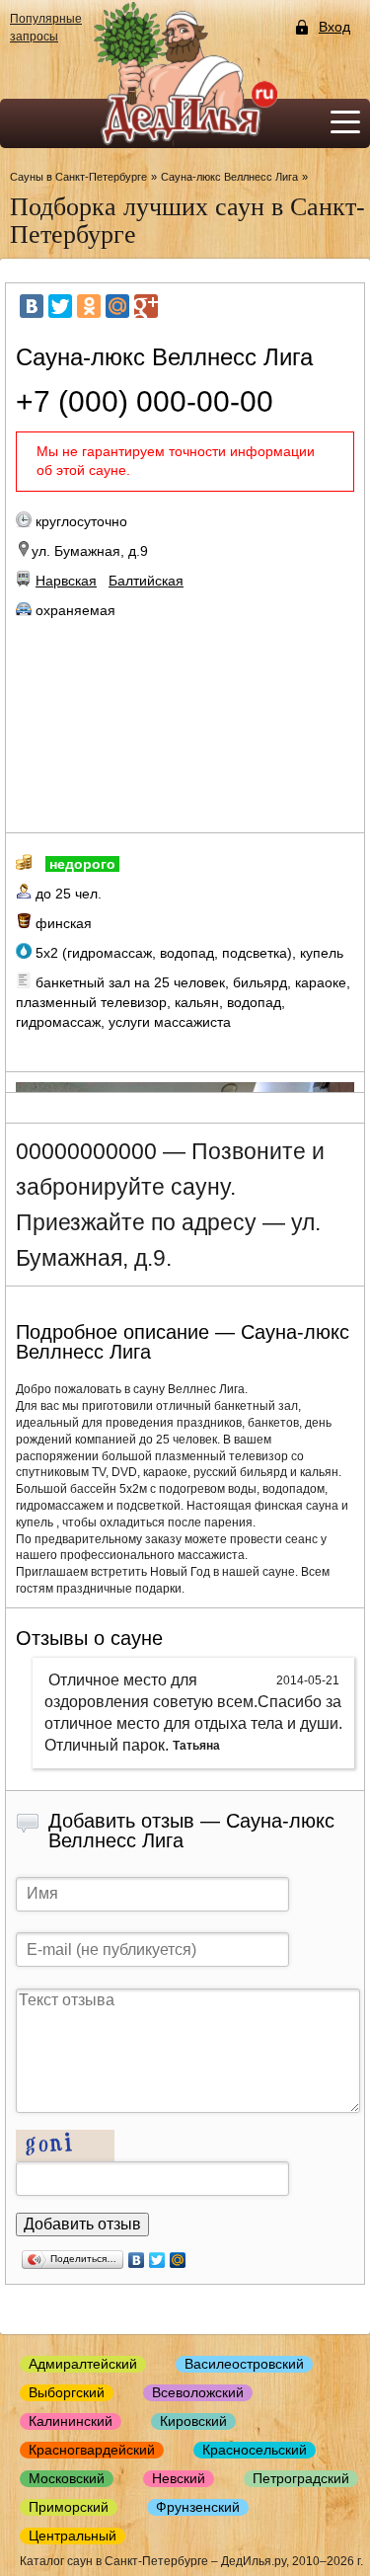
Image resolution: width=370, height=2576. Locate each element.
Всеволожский (198, 2392)
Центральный (73, 2536)
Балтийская (146, 581)
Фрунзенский (198, 2507)
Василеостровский (244, 2364)
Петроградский (301, 2478)
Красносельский (255, 2450)
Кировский (193, 2421)
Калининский (71, 2421)
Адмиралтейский (83, 2364)
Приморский (69, 2507)
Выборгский (67, 2392)
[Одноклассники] (89, 306)
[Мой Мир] (117, 306)
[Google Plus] (146, 306)
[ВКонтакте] (32, 306)
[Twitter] (60, 306)
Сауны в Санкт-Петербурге (78, 177)
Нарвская (66, 581)
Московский (67, 2478)
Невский (179, 2478)
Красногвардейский (92, 2450)
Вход (334, 27)
